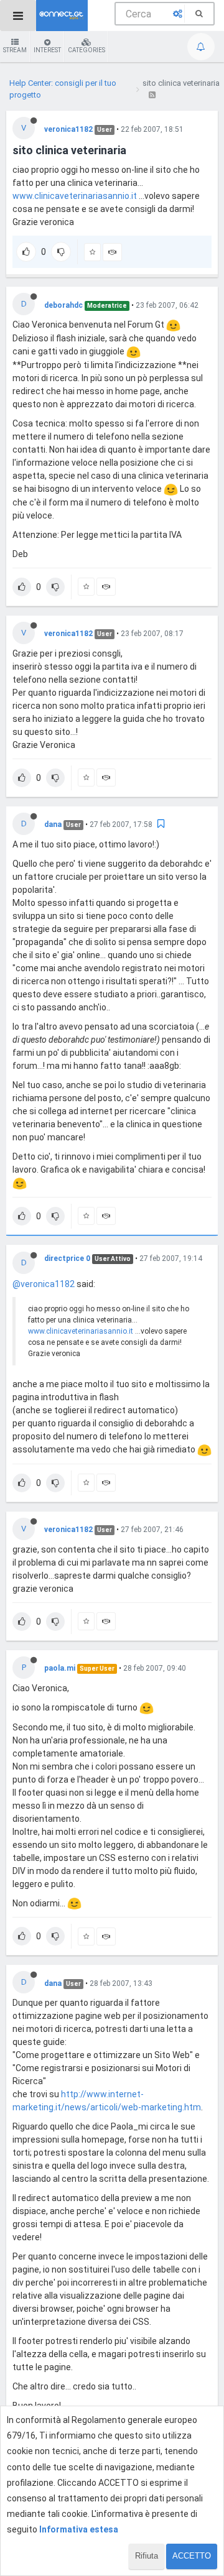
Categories (86, 50)
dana (53, 824)
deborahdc (63, 305)
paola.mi (60, 1668)
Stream (15, 50)
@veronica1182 (44, 1284)
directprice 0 (67, 1258)
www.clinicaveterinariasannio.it (75, 196)
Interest (47, 50)
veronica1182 (68, 129)
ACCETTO (192, 2556)
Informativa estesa (79, 2529)
